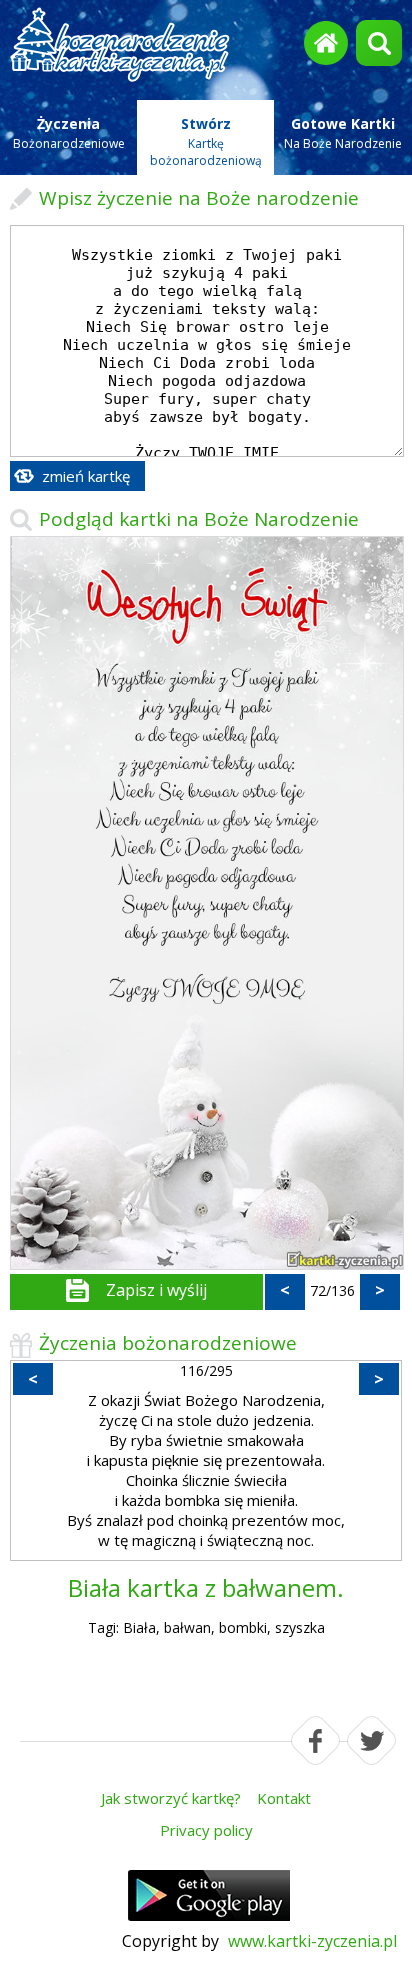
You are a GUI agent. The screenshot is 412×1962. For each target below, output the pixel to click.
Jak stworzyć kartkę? (171, 1798)
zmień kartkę (86, 476)
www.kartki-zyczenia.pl (312, 1941)
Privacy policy (206, 1830)
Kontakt (284, 1798)
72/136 (332, 1290)
